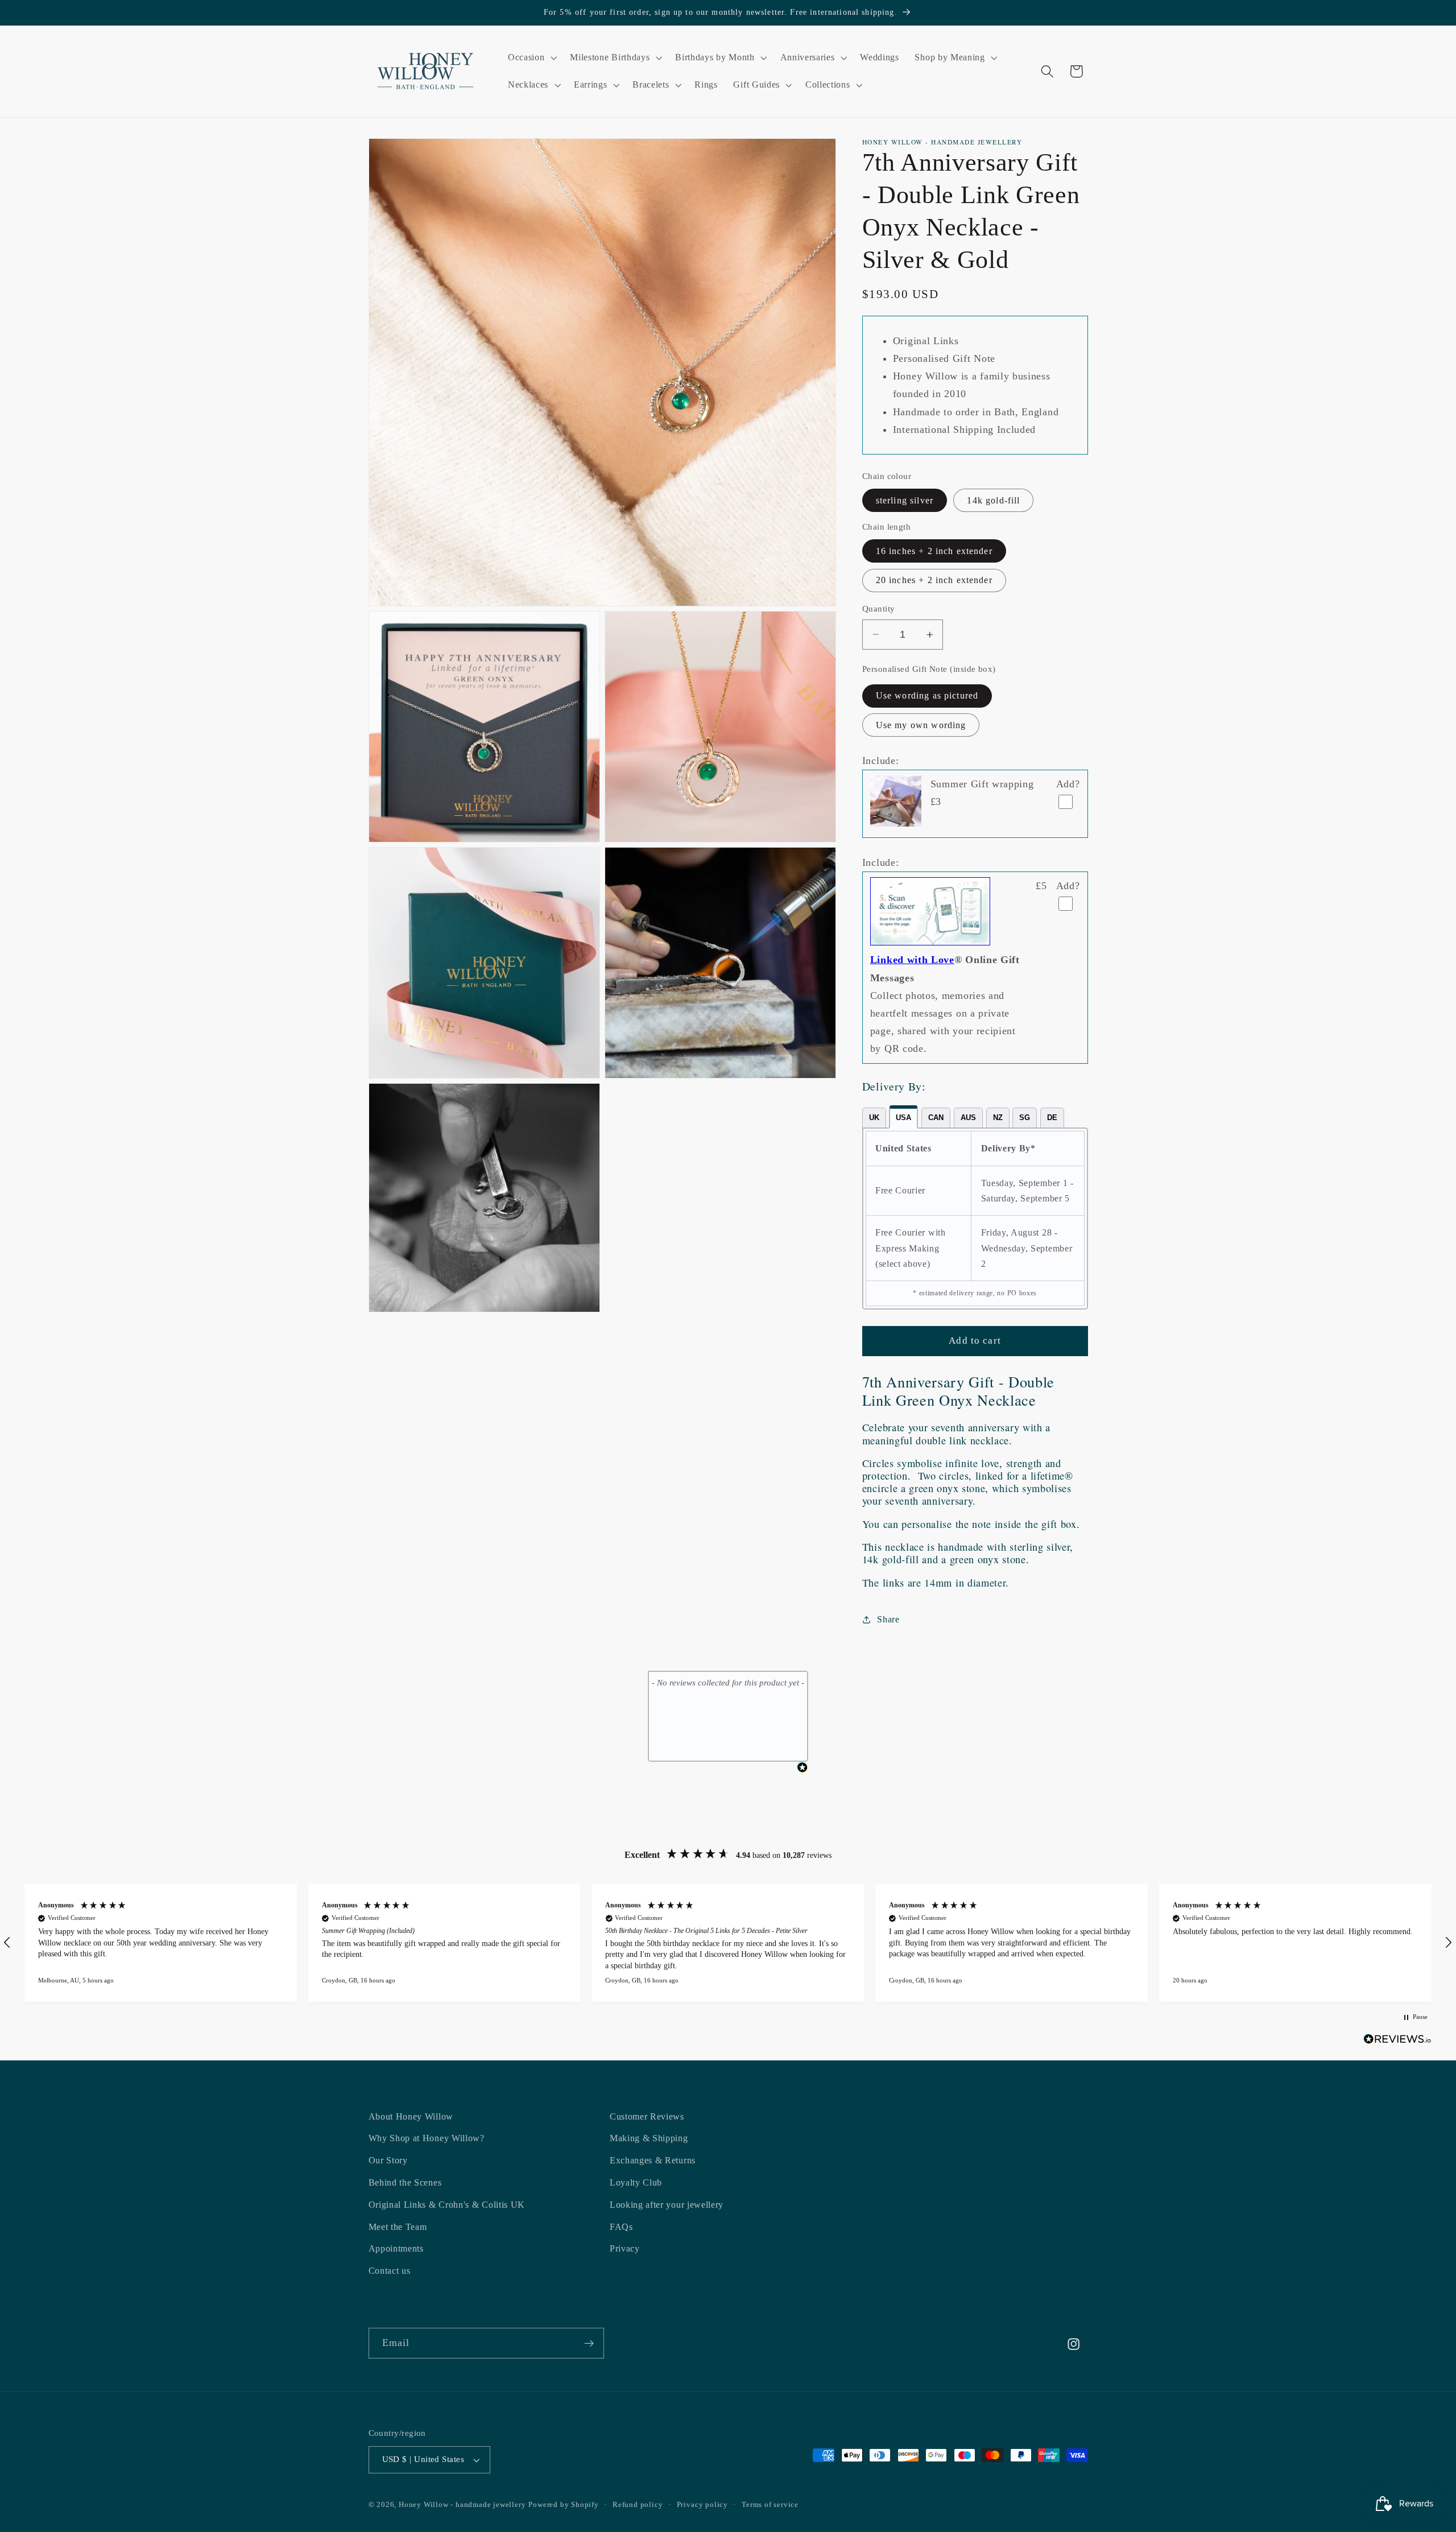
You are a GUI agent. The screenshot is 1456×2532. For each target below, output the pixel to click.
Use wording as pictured (927, 695)
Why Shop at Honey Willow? (427, 2139)
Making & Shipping (649, 2139)
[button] (531, 57)
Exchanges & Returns (653, 2160)
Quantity (879, 609)
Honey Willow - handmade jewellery (462, 2505)
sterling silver (905, 500)
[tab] (874, 1118)
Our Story (388, 2160)
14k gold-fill (993, 500)
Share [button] (888, 1619)
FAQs (621, 2227)
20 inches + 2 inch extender (934, 580)
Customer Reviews (647, 2116)
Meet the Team (398, 2227)
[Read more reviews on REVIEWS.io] (1397, 2041)
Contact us (390, 2271)
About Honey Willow (411, 2116)
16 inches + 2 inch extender (934, 551)
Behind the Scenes (405, 2182)
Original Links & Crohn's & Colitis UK (447, 2205)
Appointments (396, 2249)
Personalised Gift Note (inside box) (929, 669)
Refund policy (638, 2505)
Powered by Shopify (564, 2505)
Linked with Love (912, 960)
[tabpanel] (975, 1219)
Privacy (625, 2249)
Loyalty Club (636, 2182)
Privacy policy (702, 2505)
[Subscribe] (589, 2344)
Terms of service (770, 2505)
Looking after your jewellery (667, 2205)
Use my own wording (921, 725)
